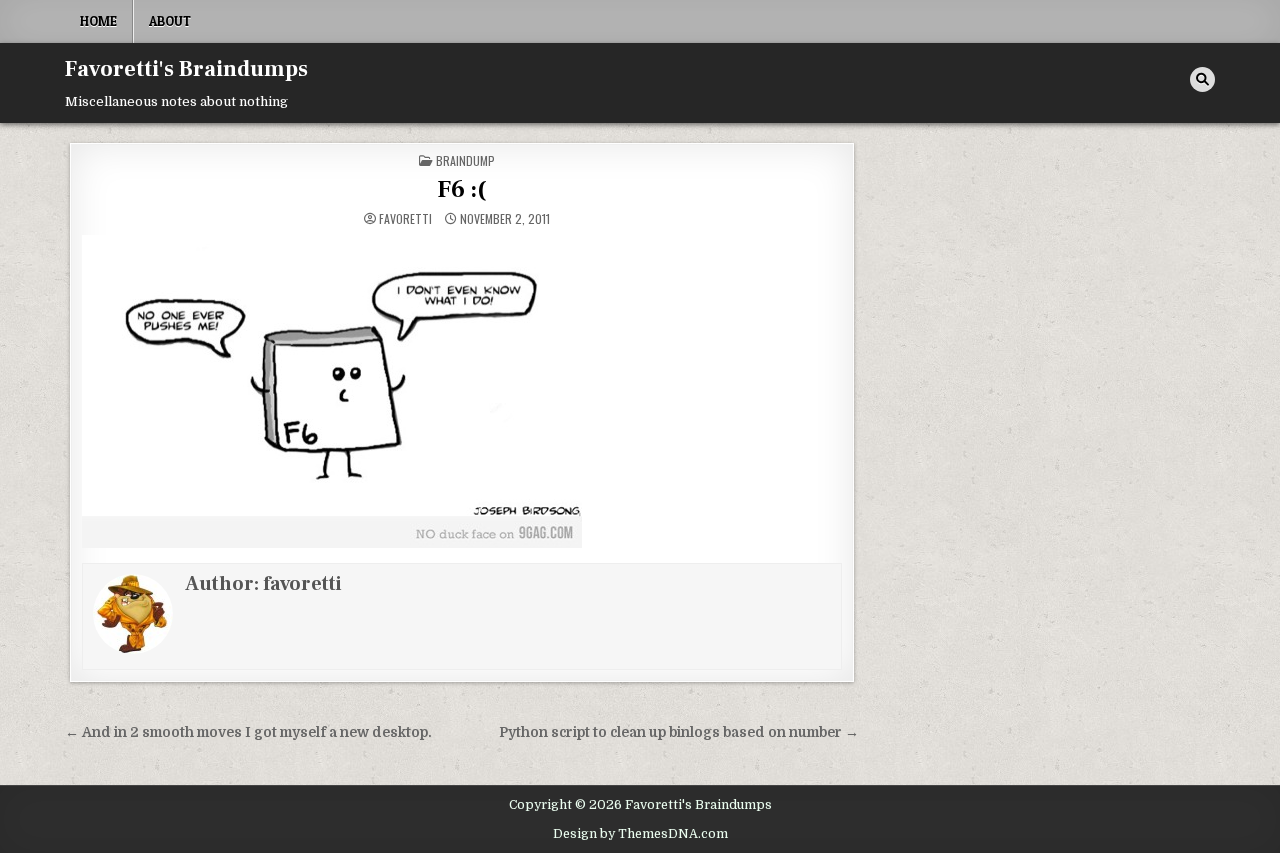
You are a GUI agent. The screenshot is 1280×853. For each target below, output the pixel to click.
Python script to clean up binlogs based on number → (679, 732)
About (170, 21)
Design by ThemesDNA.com (640, 834)
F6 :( (462, 189)
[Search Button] (1202, 79)
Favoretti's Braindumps (186, 69)
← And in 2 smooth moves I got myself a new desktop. (248, 732)
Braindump (465, 160)
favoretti (405, 219)
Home (98, 21)
